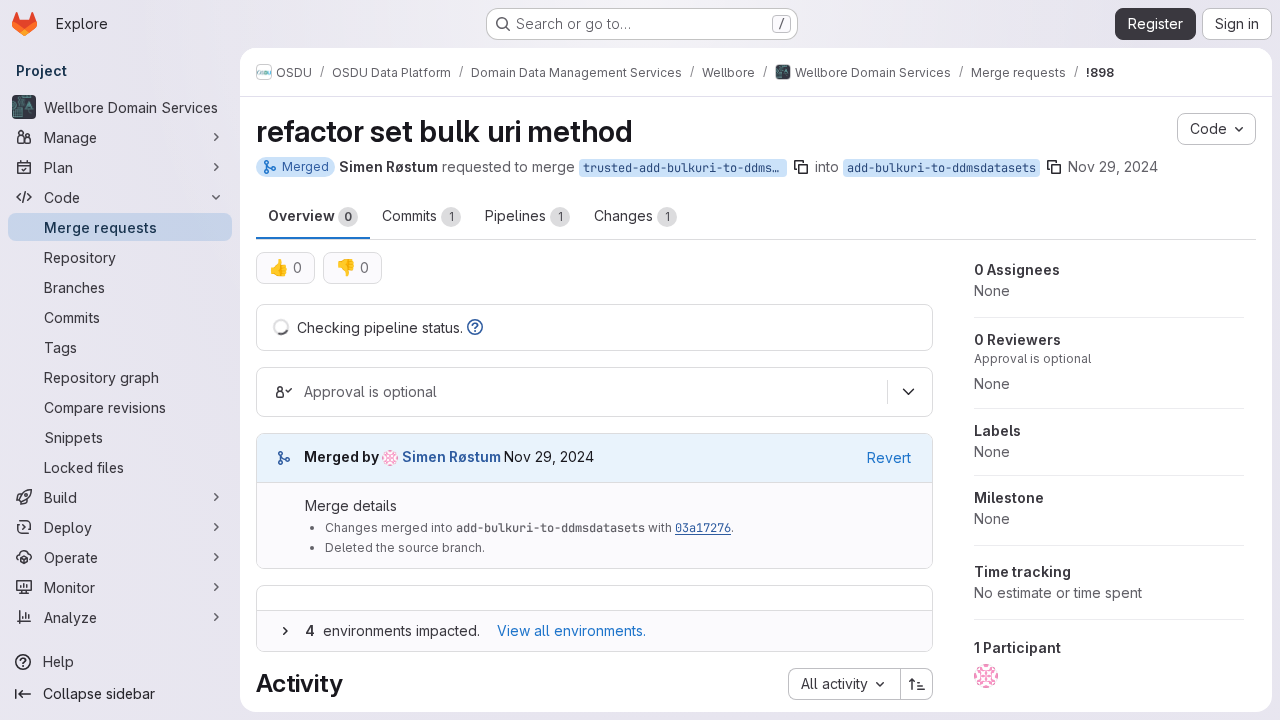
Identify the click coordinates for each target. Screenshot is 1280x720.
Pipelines (524, 215)
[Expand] (285, 631)
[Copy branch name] (801, 167)
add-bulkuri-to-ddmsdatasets (941, 168)
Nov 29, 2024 (1113, 166)
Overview (310, 215)
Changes (632, 215)
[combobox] (844, 684)
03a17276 (703, 528)
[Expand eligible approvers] (908, 392)
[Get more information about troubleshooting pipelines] (475, 327)
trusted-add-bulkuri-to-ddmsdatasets (685, 168)
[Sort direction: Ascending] (917, 684)
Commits (418, 215)
